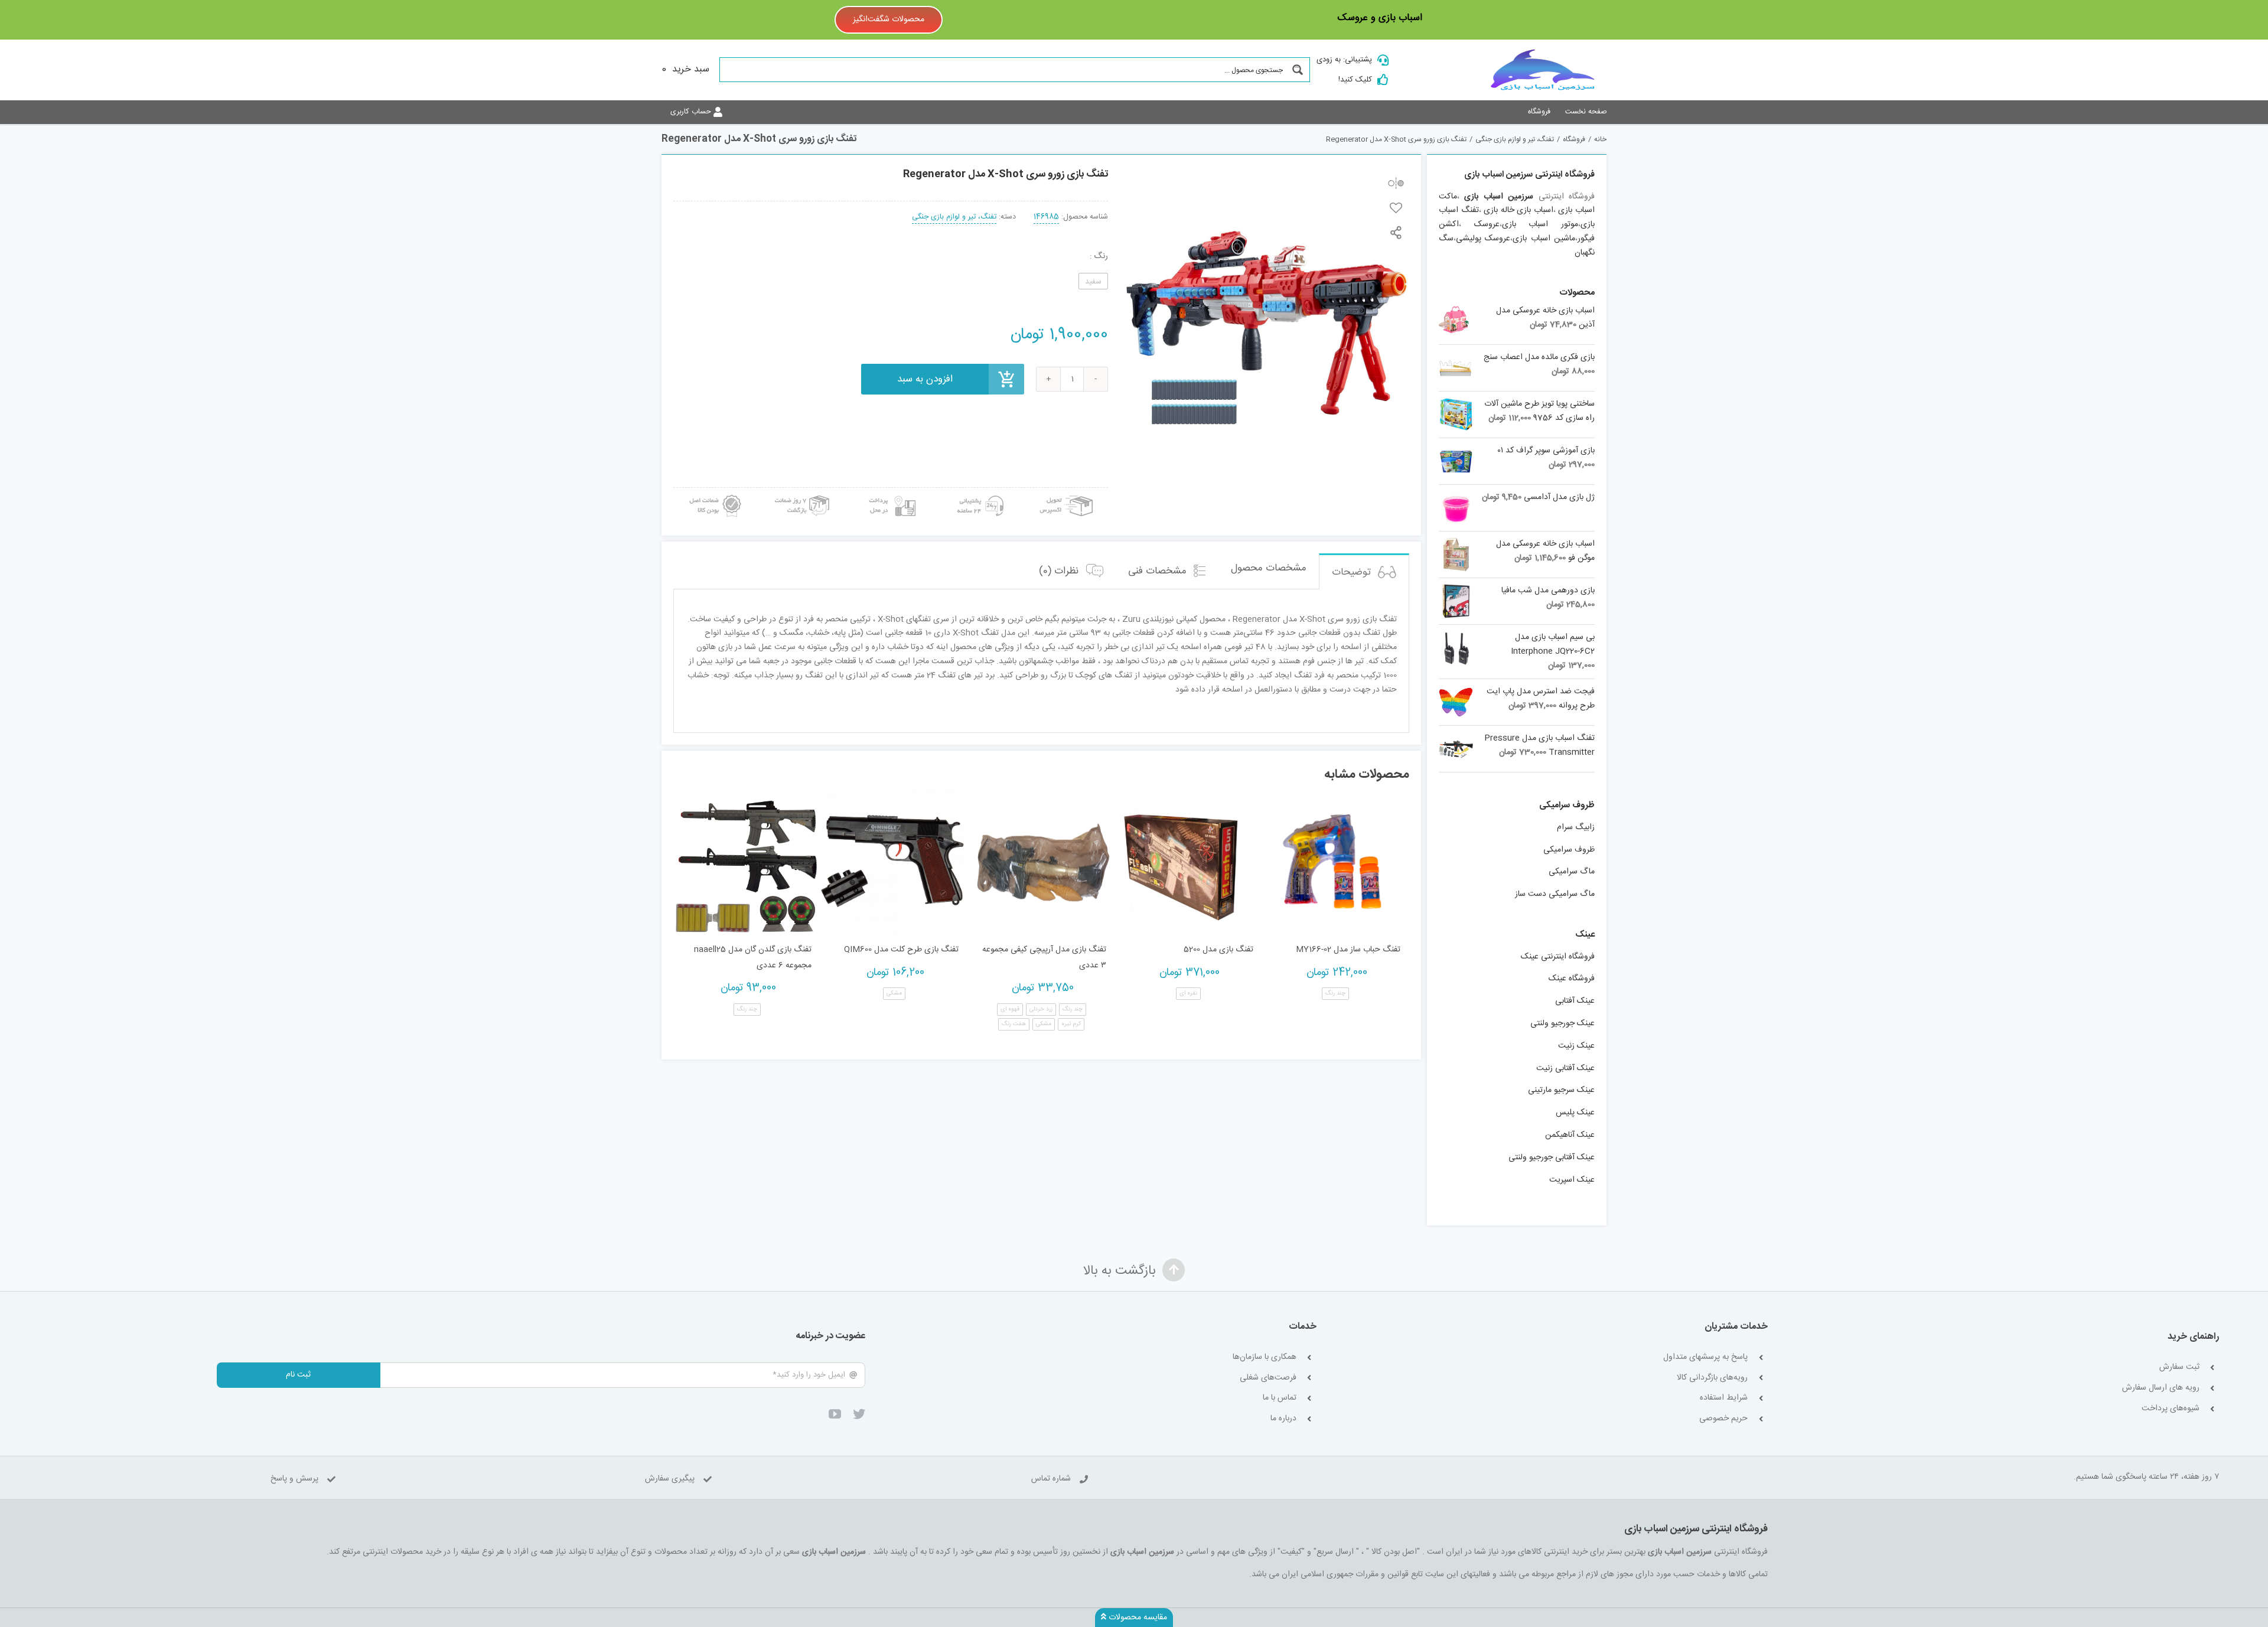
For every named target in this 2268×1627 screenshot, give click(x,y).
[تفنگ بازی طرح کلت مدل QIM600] (894, 863)
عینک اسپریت (1572, 1180)
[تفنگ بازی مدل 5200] (1189, 863)
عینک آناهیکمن (1570, 1135)
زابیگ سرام (1576, 827)
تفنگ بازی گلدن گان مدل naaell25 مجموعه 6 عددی (753, 958)
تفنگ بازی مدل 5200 (1218, 950)
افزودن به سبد (925, 379)
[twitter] (859, 1414)
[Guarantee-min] (714, 492)
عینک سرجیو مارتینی (1561, 1090)
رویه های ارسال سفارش (2161, 1388)
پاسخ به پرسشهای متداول (1705, 1357)
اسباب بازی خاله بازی (1518, 210)
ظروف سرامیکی (1569, 850)
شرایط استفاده (1724, 1398)
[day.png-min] (803, 492)
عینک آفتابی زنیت (1565, 1068)
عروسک (1487, 224)
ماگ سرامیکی (1572, 872)
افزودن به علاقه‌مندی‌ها (1396, 208)
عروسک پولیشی (1483, 239)
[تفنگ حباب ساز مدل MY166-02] (1336, 863)
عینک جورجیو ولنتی (1562, 1023)
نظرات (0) (1060, 571)
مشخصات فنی (1159, 571)
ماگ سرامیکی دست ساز (1555, 894)
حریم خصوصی (1723, 1419)
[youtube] (835, 1414)
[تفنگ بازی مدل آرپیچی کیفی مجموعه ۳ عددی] (1041, 863)
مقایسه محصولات (1137, 1618)
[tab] (1364, 571)
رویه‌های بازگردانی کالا (1712, 1378)
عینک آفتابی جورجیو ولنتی (1552, 1158)
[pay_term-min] (891, 492)
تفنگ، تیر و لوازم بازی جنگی (954, 217)
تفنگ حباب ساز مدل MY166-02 (1348, 950)
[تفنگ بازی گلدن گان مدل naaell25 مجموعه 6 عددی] (747, 863)
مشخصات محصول (1269, 568)
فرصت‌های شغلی (1268, 1378)
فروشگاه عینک (1572, 979)
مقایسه (1396, 183)
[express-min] (1067, 492)
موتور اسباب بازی (1540, 224)
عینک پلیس (1575, 1113)
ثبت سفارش (2179, 1367)
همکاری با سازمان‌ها (1265, 1357)
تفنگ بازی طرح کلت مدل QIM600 (901, 950)
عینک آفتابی (1575, 1001)
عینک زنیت (1576, 1046)
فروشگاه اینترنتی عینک (1558, 957)
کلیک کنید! (1355, 80)
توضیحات (1353, 572)
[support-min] (979, 492)
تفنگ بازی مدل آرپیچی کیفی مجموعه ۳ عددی (1044, 958)
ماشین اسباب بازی (1544, 239)
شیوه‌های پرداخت (2171, 1409)
